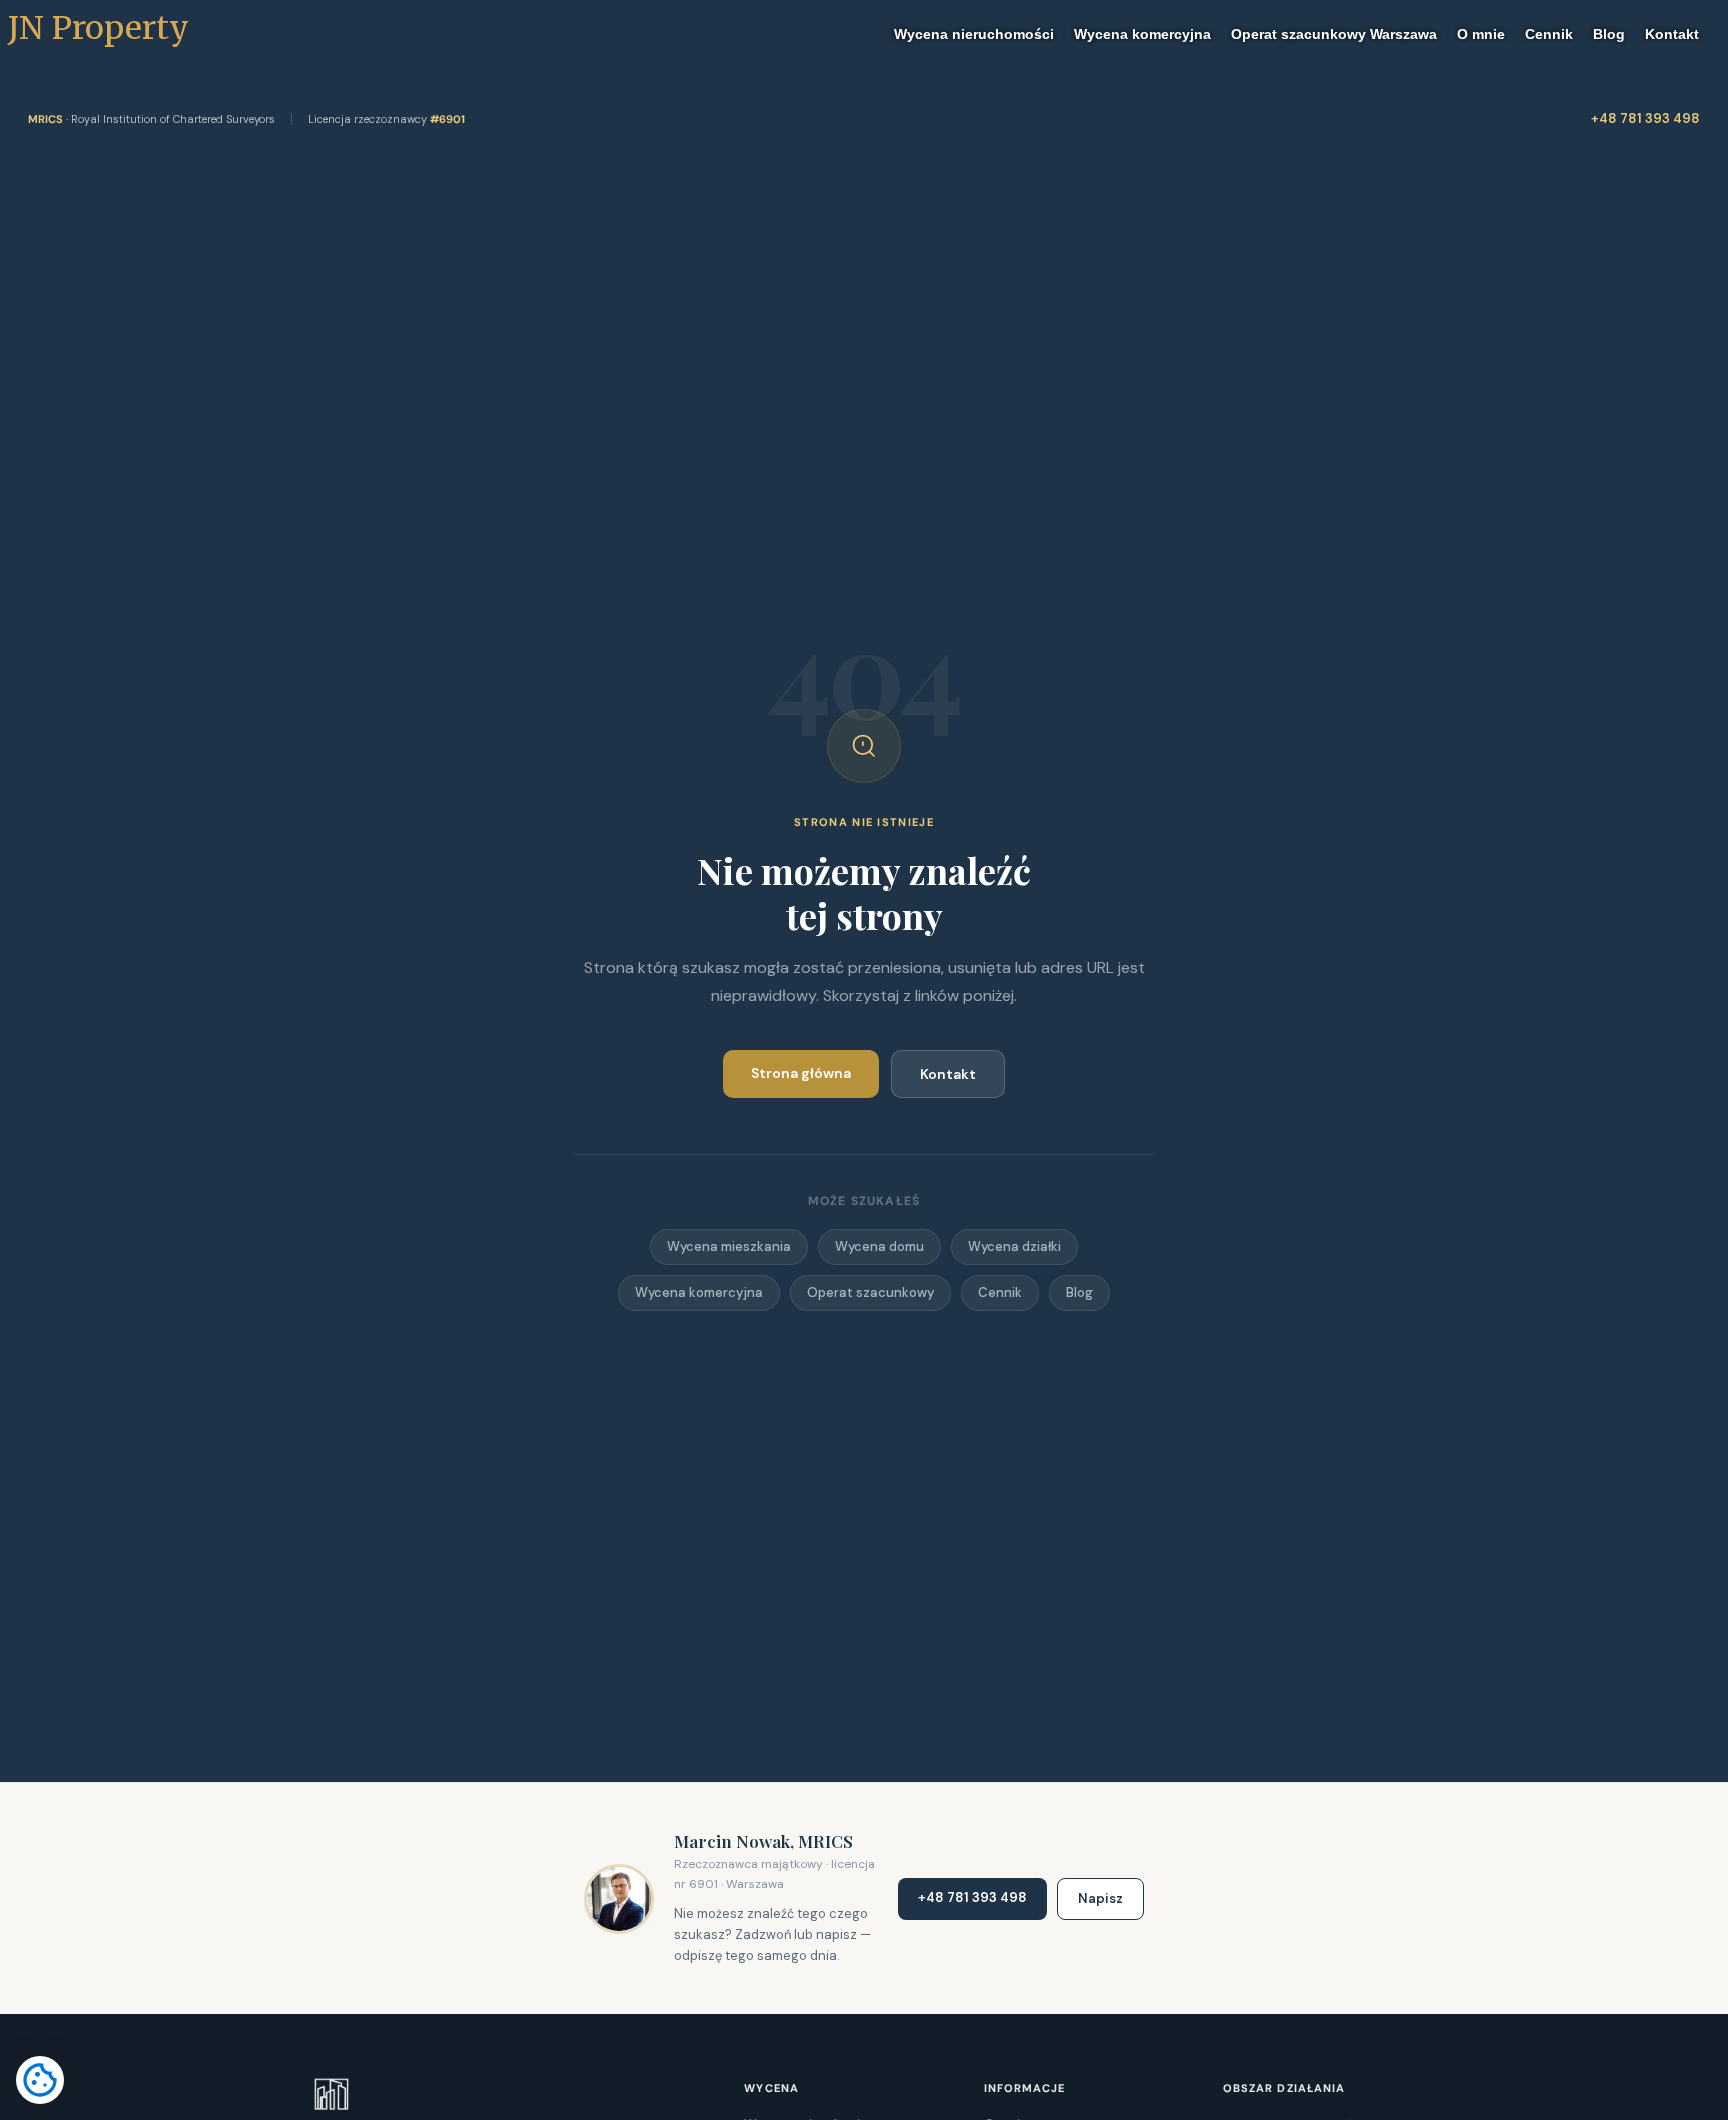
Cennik (1000, 1292)
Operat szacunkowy (870, 1292)
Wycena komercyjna (699, 1292)
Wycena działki (1014, 1246)
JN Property (94, 28)
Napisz (1100, 1898)
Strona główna (801, 1073)
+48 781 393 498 (1645, 118)
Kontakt (948, 1074)
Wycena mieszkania (729, 1246)
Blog (1079, 1292)
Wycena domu (879, 1246)
